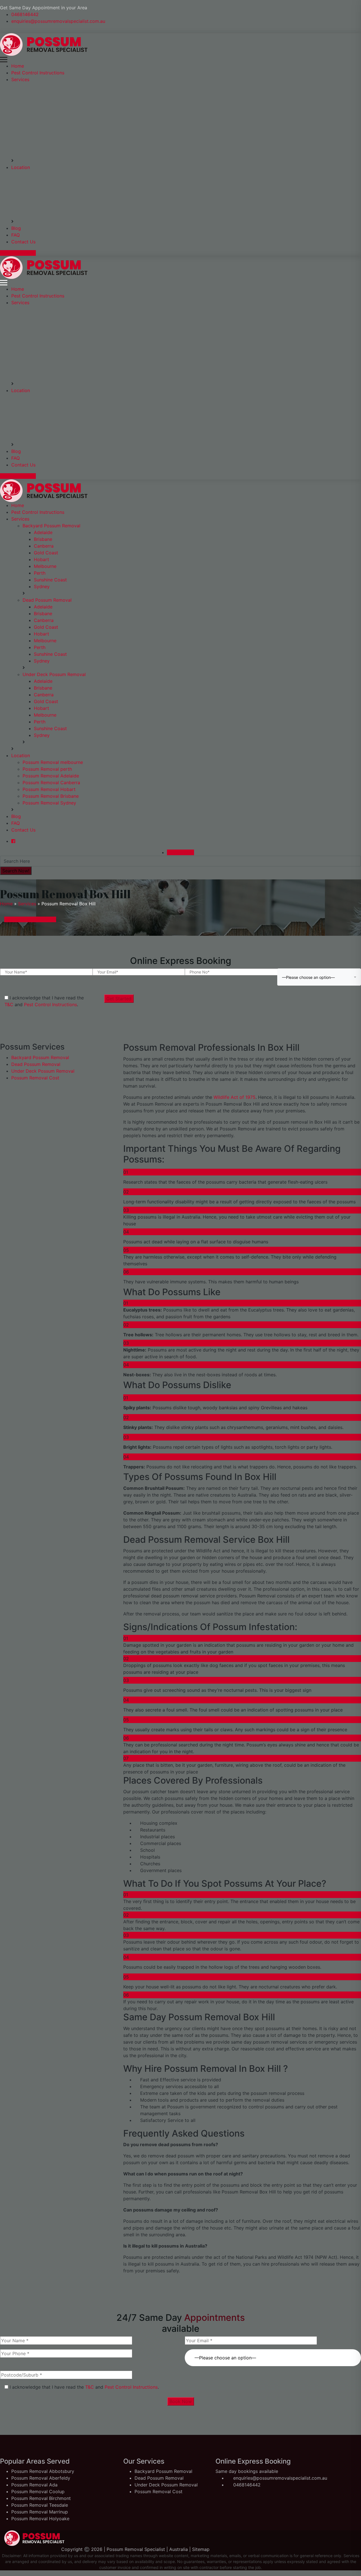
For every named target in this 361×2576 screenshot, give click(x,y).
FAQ (16, 235)
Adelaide (43, 532)
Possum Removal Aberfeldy (41, 2478)
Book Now (181, 2401)
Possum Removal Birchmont (41, 2498)
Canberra (44, 546)
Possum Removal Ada (34, 2485)
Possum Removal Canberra (51, 783)
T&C (9, 1004)
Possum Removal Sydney (49, 803)
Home (18, 66)
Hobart (41, 559)
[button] (273, 2354)
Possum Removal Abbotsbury (43, 2471)
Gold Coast (46, 553)
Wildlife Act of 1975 (234, 1097)
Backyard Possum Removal (51, 526)
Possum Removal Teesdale (40, 2505)
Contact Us (23, 242)
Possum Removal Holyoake (40, 2519)
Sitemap (201, 2549)
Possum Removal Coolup (38, 2491)
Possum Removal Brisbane (51, 796)
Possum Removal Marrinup (40, 2512)
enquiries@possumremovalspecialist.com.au (58, 21)
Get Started (119, 999)
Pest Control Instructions (38, 73)
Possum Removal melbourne (53, 762)
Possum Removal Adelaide (51, 776)
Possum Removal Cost (35, 1078)
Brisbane (43, 539)
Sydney (42, 586)
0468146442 (25, 14)
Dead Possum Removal (47, 600)
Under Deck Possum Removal (54, 674)
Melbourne (45, 566)
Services (20, 79)
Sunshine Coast (50, 580)
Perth (40, 573)
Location (21, 167)
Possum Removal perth (47, 769)
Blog (16, 228)
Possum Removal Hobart (49, 789)
